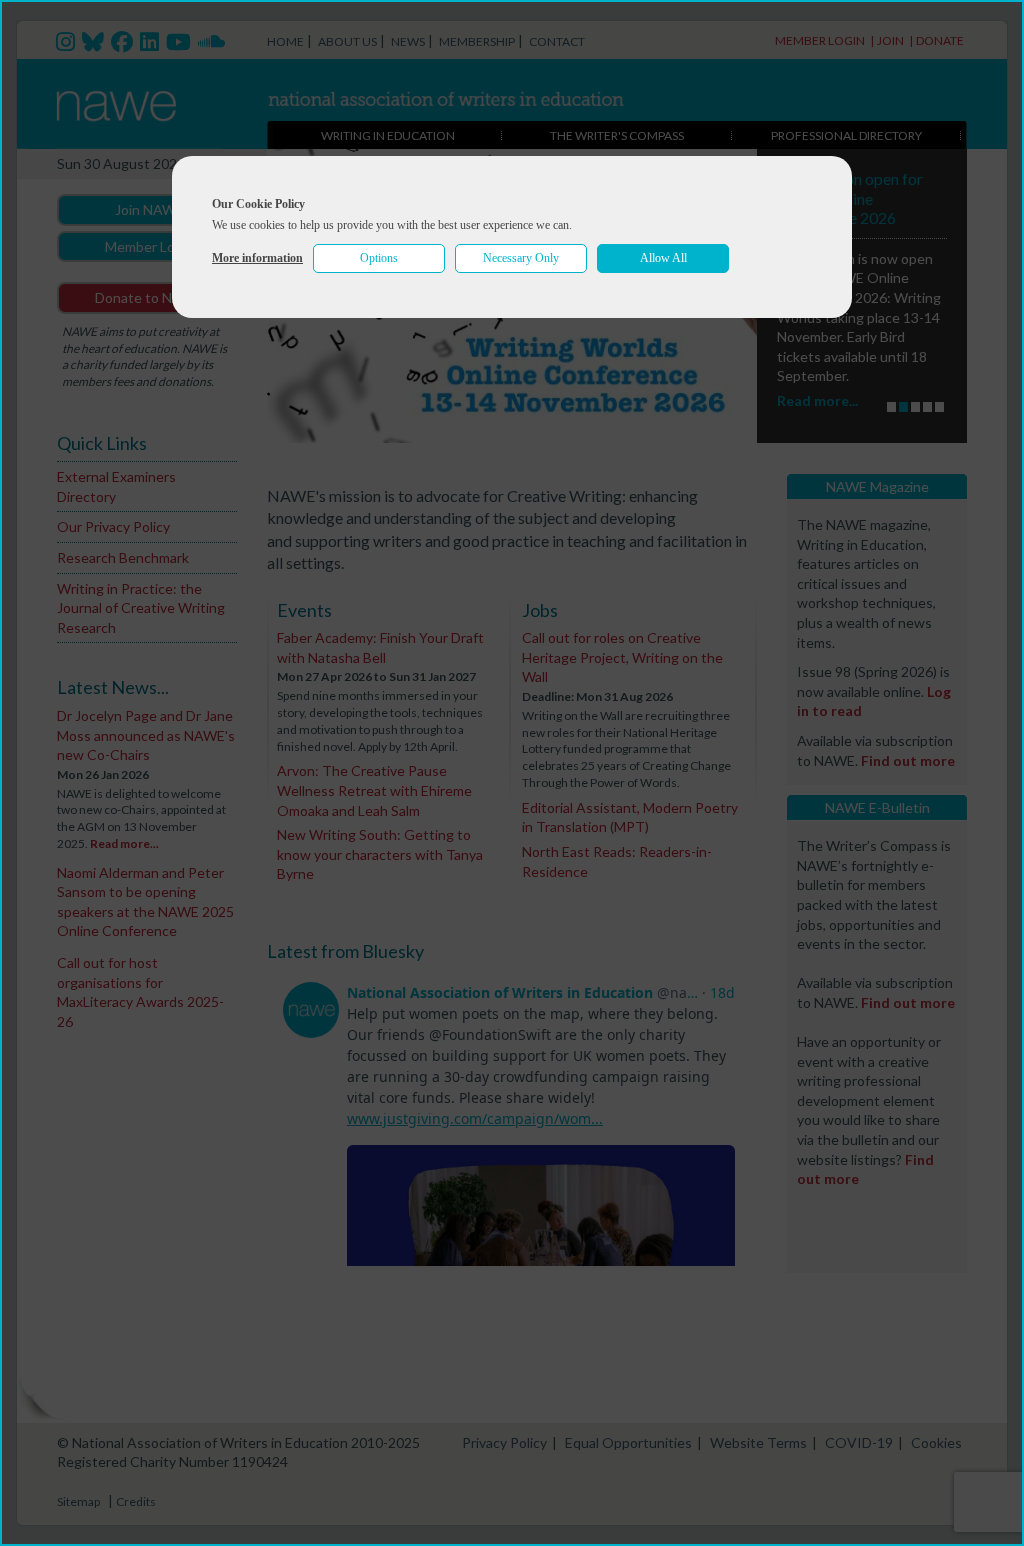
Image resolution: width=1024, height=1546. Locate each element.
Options (379, 258)
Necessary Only (521, 258)
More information (257, 258)
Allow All (663, 258)
